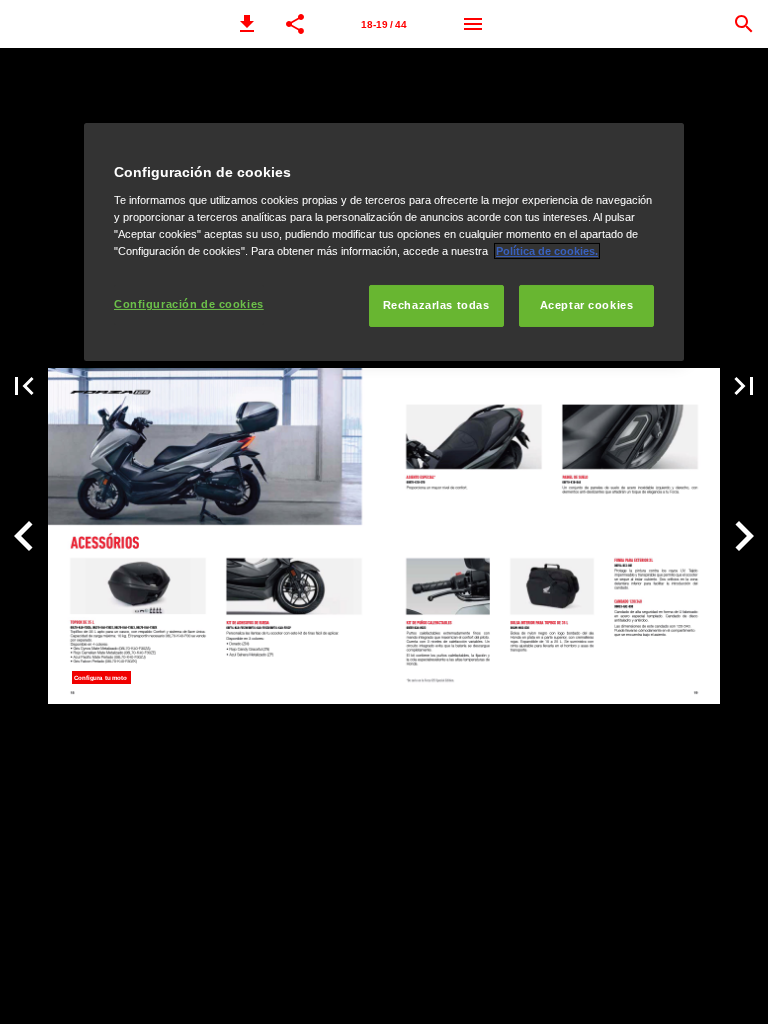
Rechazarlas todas (436, 305)
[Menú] (473, 24)
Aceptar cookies (587, 305)
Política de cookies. (547, 251)
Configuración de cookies (189, 304)
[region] (384, 242)
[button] (247, 24)
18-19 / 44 (384, 24)
